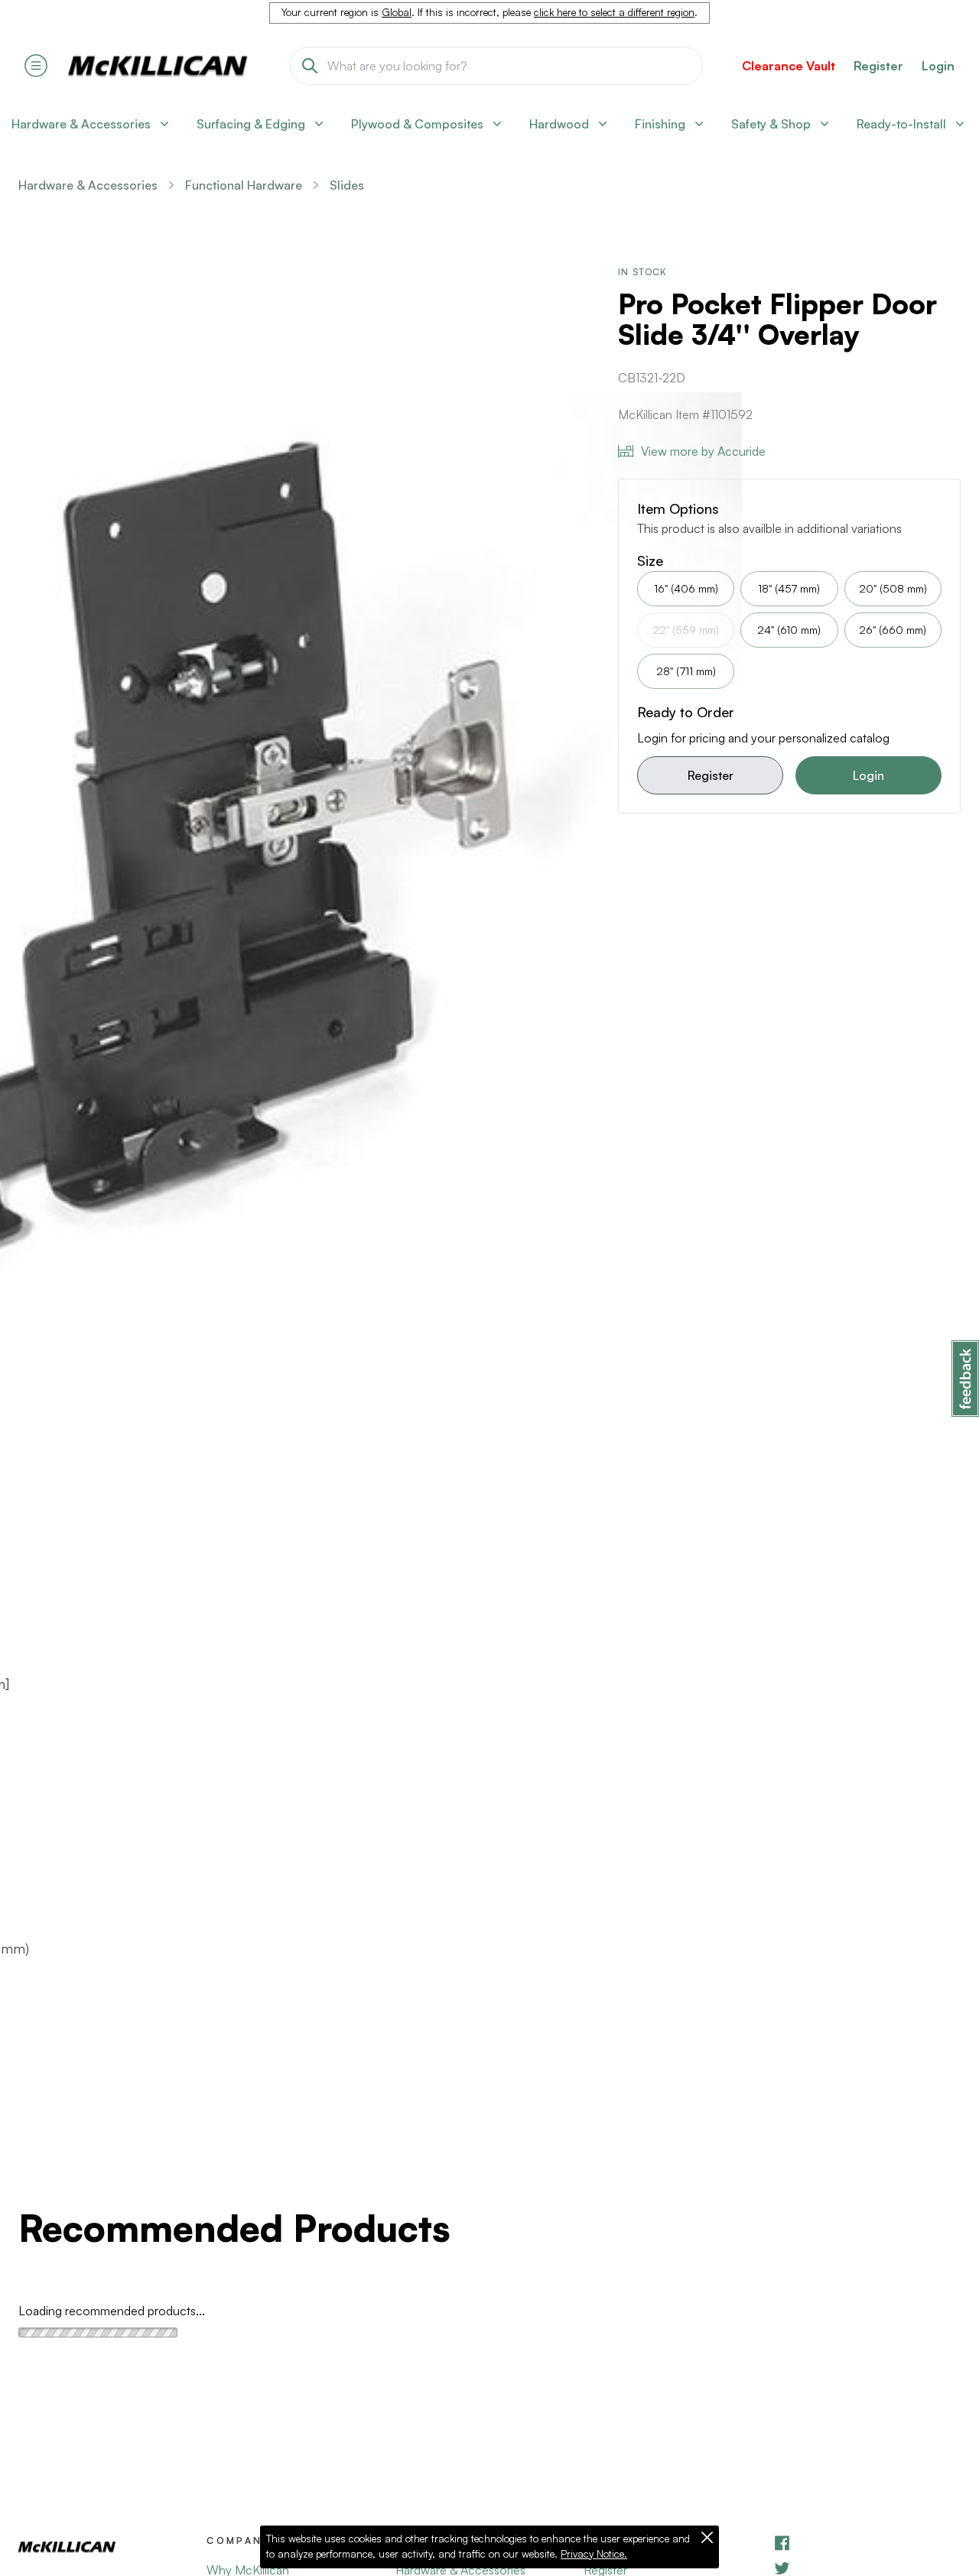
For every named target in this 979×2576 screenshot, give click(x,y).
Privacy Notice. (594, 2554)
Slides (347, 185)
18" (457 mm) (789, 588)
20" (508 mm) (893, 588)
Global (397, 12)
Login (938, 66)
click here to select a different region (614, 12)
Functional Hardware (244, 185)
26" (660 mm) (893, 630)
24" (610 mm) (789, 630)
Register (711, 775)
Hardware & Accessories (88, 185)
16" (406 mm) (686, 588)
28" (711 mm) (686, 671)
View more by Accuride (703, 451)
